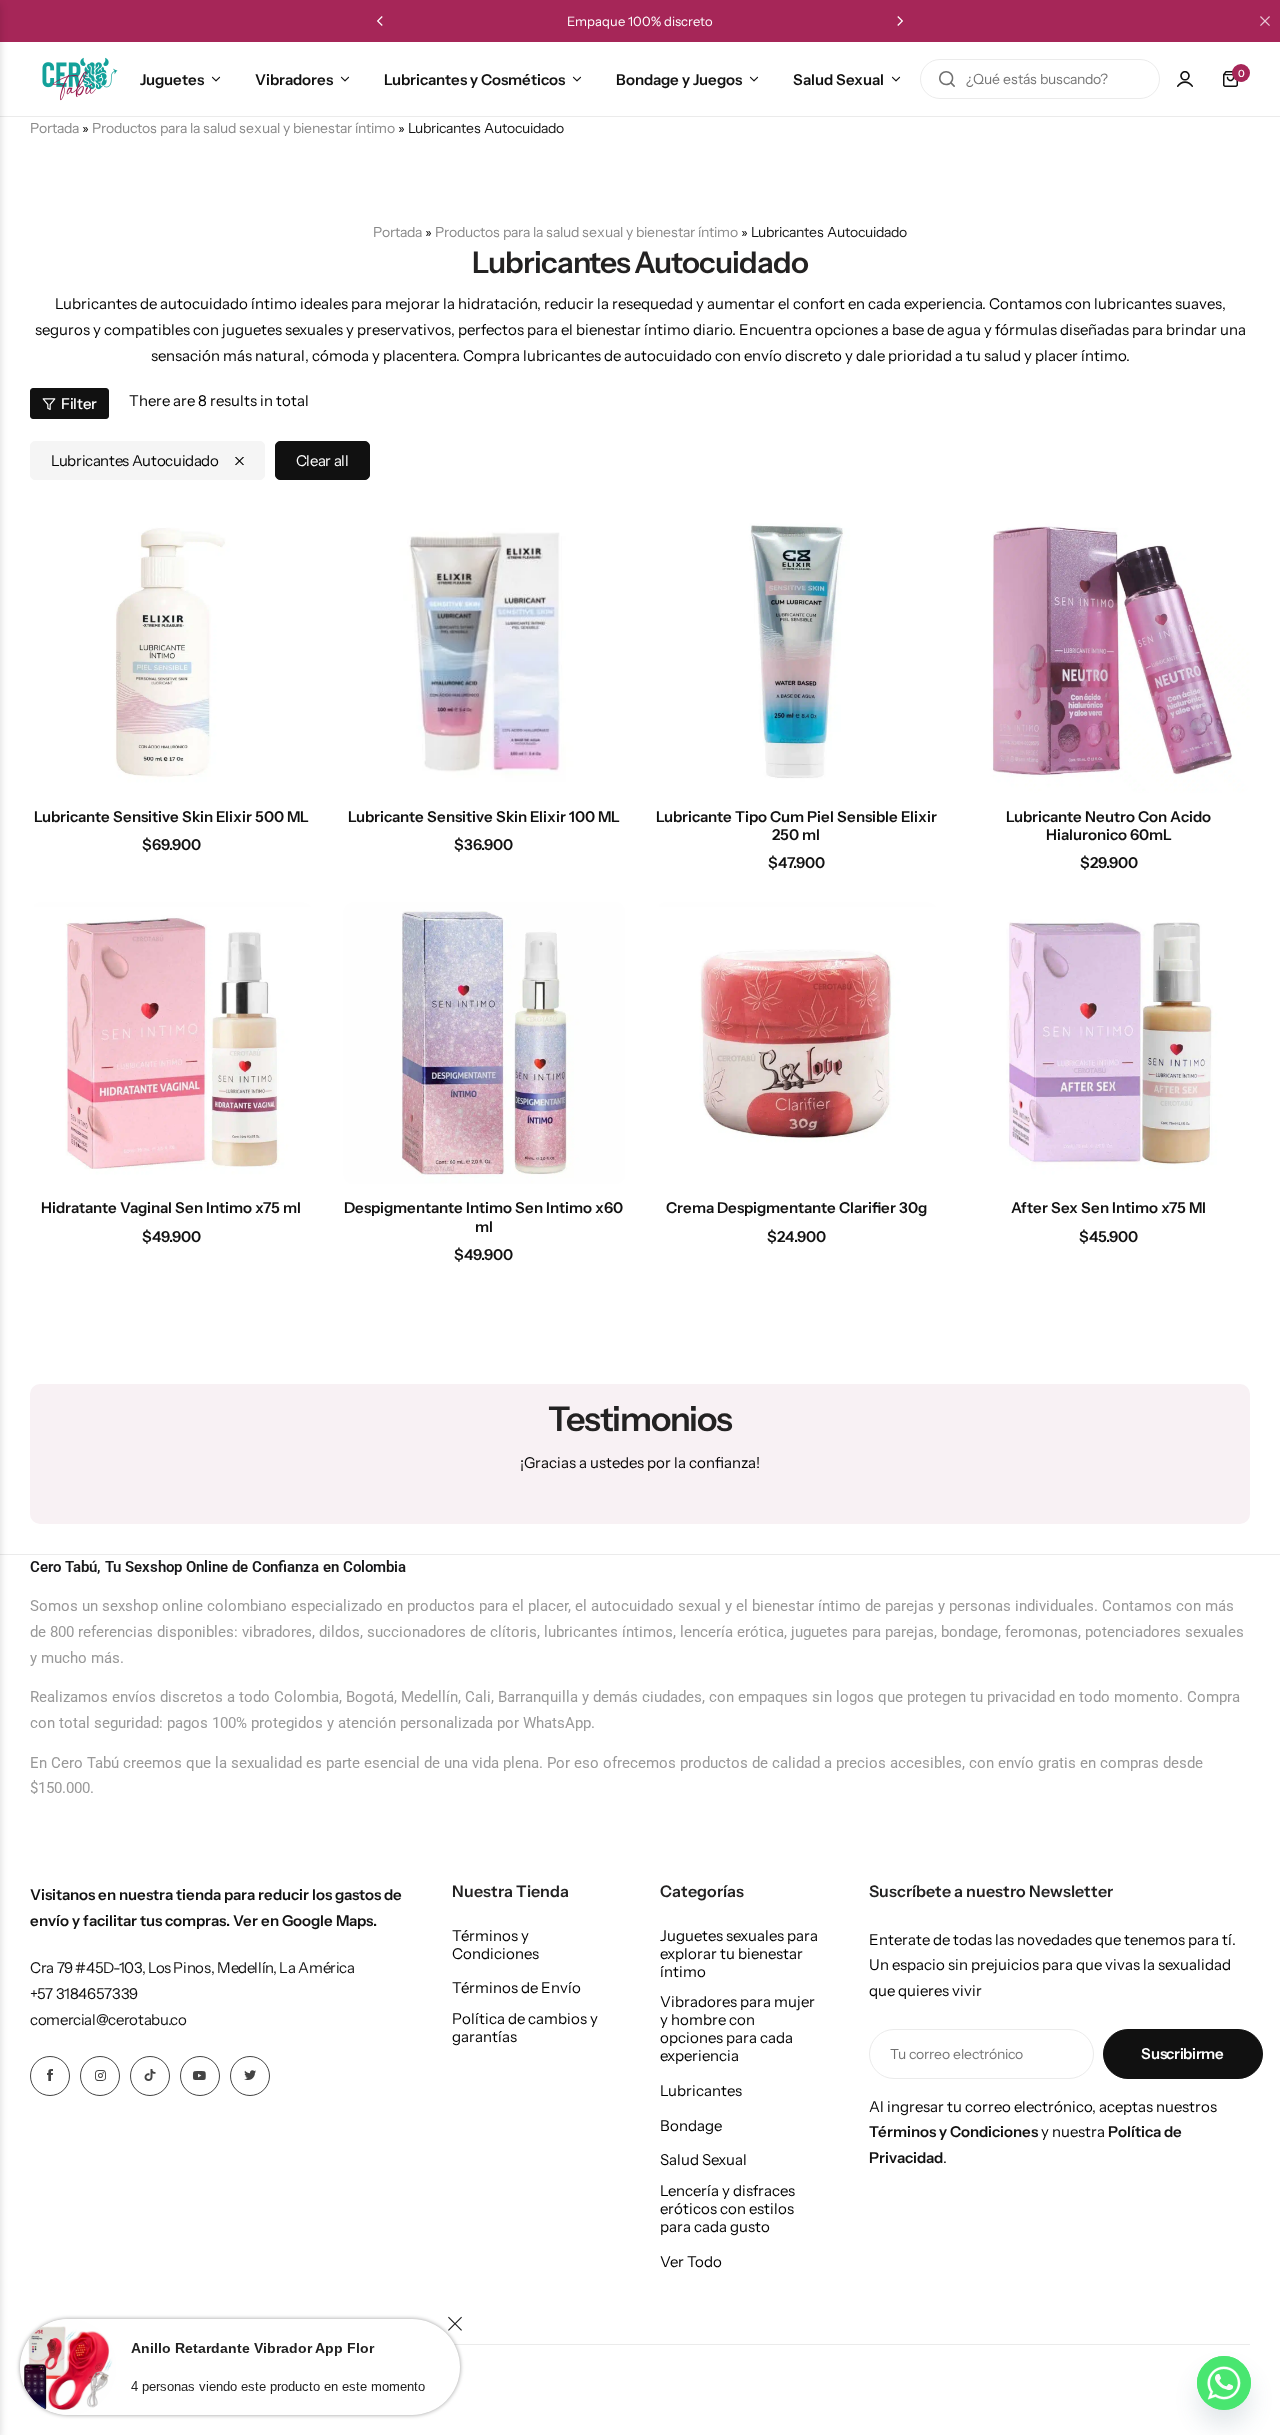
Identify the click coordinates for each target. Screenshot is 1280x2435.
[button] (380, 21)
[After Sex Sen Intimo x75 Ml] (1109, 1043)
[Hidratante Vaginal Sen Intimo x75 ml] (171, 1043)
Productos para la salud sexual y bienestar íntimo (243, 128)
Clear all (322, 460)
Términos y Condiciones (495, 1945)
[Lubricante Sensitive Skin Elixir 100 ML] (484, 651)
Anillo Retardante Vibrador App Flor (252, 2348)
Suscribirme (1182, 2053)
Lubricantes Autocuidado (135, 460)
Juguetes (172, 79)
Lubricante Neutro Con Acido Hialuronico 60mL (1108, 826)
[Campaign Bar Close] (1265, 21)
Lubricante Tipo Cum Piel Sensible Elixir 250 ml (796, 826)
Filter (79, 403)
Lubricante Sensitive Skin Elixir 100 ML (484, 817)
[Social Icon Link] (50, 2076)
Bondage (691, 2126)
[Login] (1185, 79)
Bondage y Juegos (679, 79)
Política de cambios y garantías (525, 2028)
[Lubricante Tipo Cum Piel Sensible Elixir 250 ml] (796, 651)
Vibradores (294, 79)
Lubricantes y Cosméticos (474, 79)
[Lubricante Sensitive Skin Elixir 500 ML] (171, 651)
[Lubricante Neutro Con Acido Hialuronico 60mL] (1109, 651)
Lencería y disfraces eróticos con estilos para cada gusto (727, 2209)
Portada (397, 232)
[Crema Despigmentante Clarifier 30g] (796, 1043)
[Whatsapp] (1224, 2383)
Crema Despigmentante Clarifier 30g (796, 1208)
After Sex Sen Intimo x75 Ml (1108, 1208)
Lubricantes (701, 2091)
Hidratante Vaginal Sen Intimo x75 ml (171, 1208)
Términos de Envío (516, 1988)
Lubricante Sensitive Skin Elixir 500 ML (171, 817)
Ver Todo (691, 2262)
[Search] (947, 79)
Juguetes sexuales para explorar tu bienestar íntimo (739, 1954)
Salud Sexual (838, 79)
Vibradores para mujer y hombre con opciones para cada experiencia (737, 2029)
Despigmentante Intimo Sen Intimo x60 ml (483, 1217)
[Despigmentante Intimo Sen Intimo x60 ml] (484, 1043)
